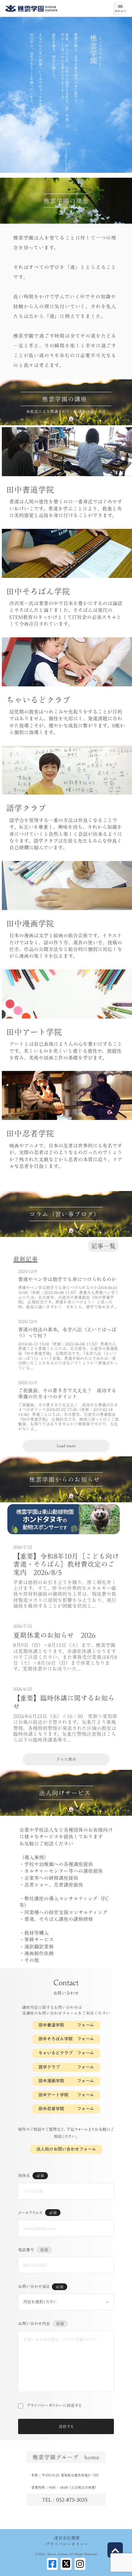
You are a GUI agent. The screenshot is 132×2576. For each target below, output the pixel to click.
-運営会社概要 (66, 2538)
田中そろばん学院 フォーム (66, 2039)
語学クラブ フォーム (66, 2067)
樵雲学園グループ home (66, 2457)
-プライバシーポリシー (66, 2544)
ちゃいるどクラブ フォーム (66, 2053)
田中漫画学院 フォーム (66, 2081)
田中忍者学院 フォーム (66, 2109)
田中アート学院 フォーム (66, 2095)
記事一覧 (103, 1246)
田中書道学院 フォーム (66, 2025)
